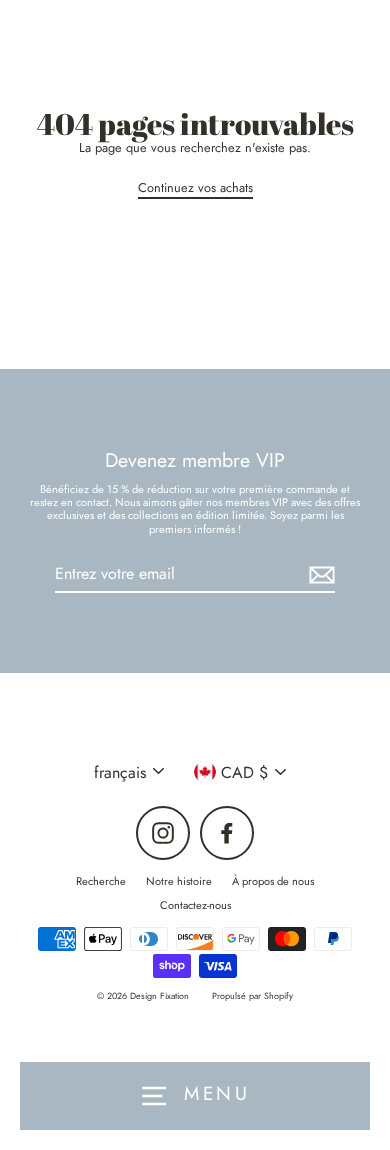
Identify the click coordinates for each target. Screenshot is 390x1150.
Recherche (101, 881)
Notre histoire (179, 881)
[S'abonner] (319, 574)
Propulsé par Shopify (252, 995)
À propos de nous (273, 881)
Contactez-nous (195, 905)
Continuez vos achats (195, 188)
